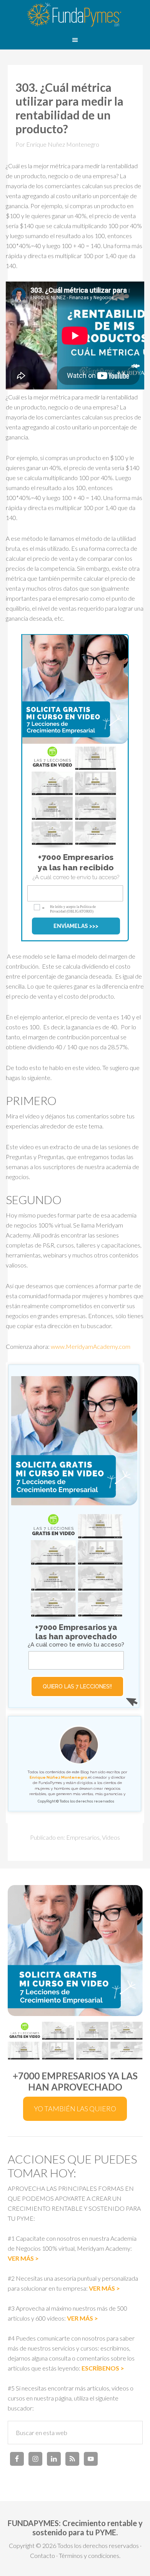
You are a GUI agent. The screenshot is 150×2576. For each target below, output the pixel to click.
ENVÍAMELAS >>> (76, 926)
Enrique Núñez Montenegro (58, 1777)
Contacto (42, 2555)
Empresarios (83, 1837)
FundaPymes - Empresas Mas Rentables (75, 15)
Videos (111, 1837)
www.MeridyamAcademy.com (91, 1346)
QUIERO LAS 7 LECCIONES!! (77, 1686)
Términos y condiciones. (90, 2555)
